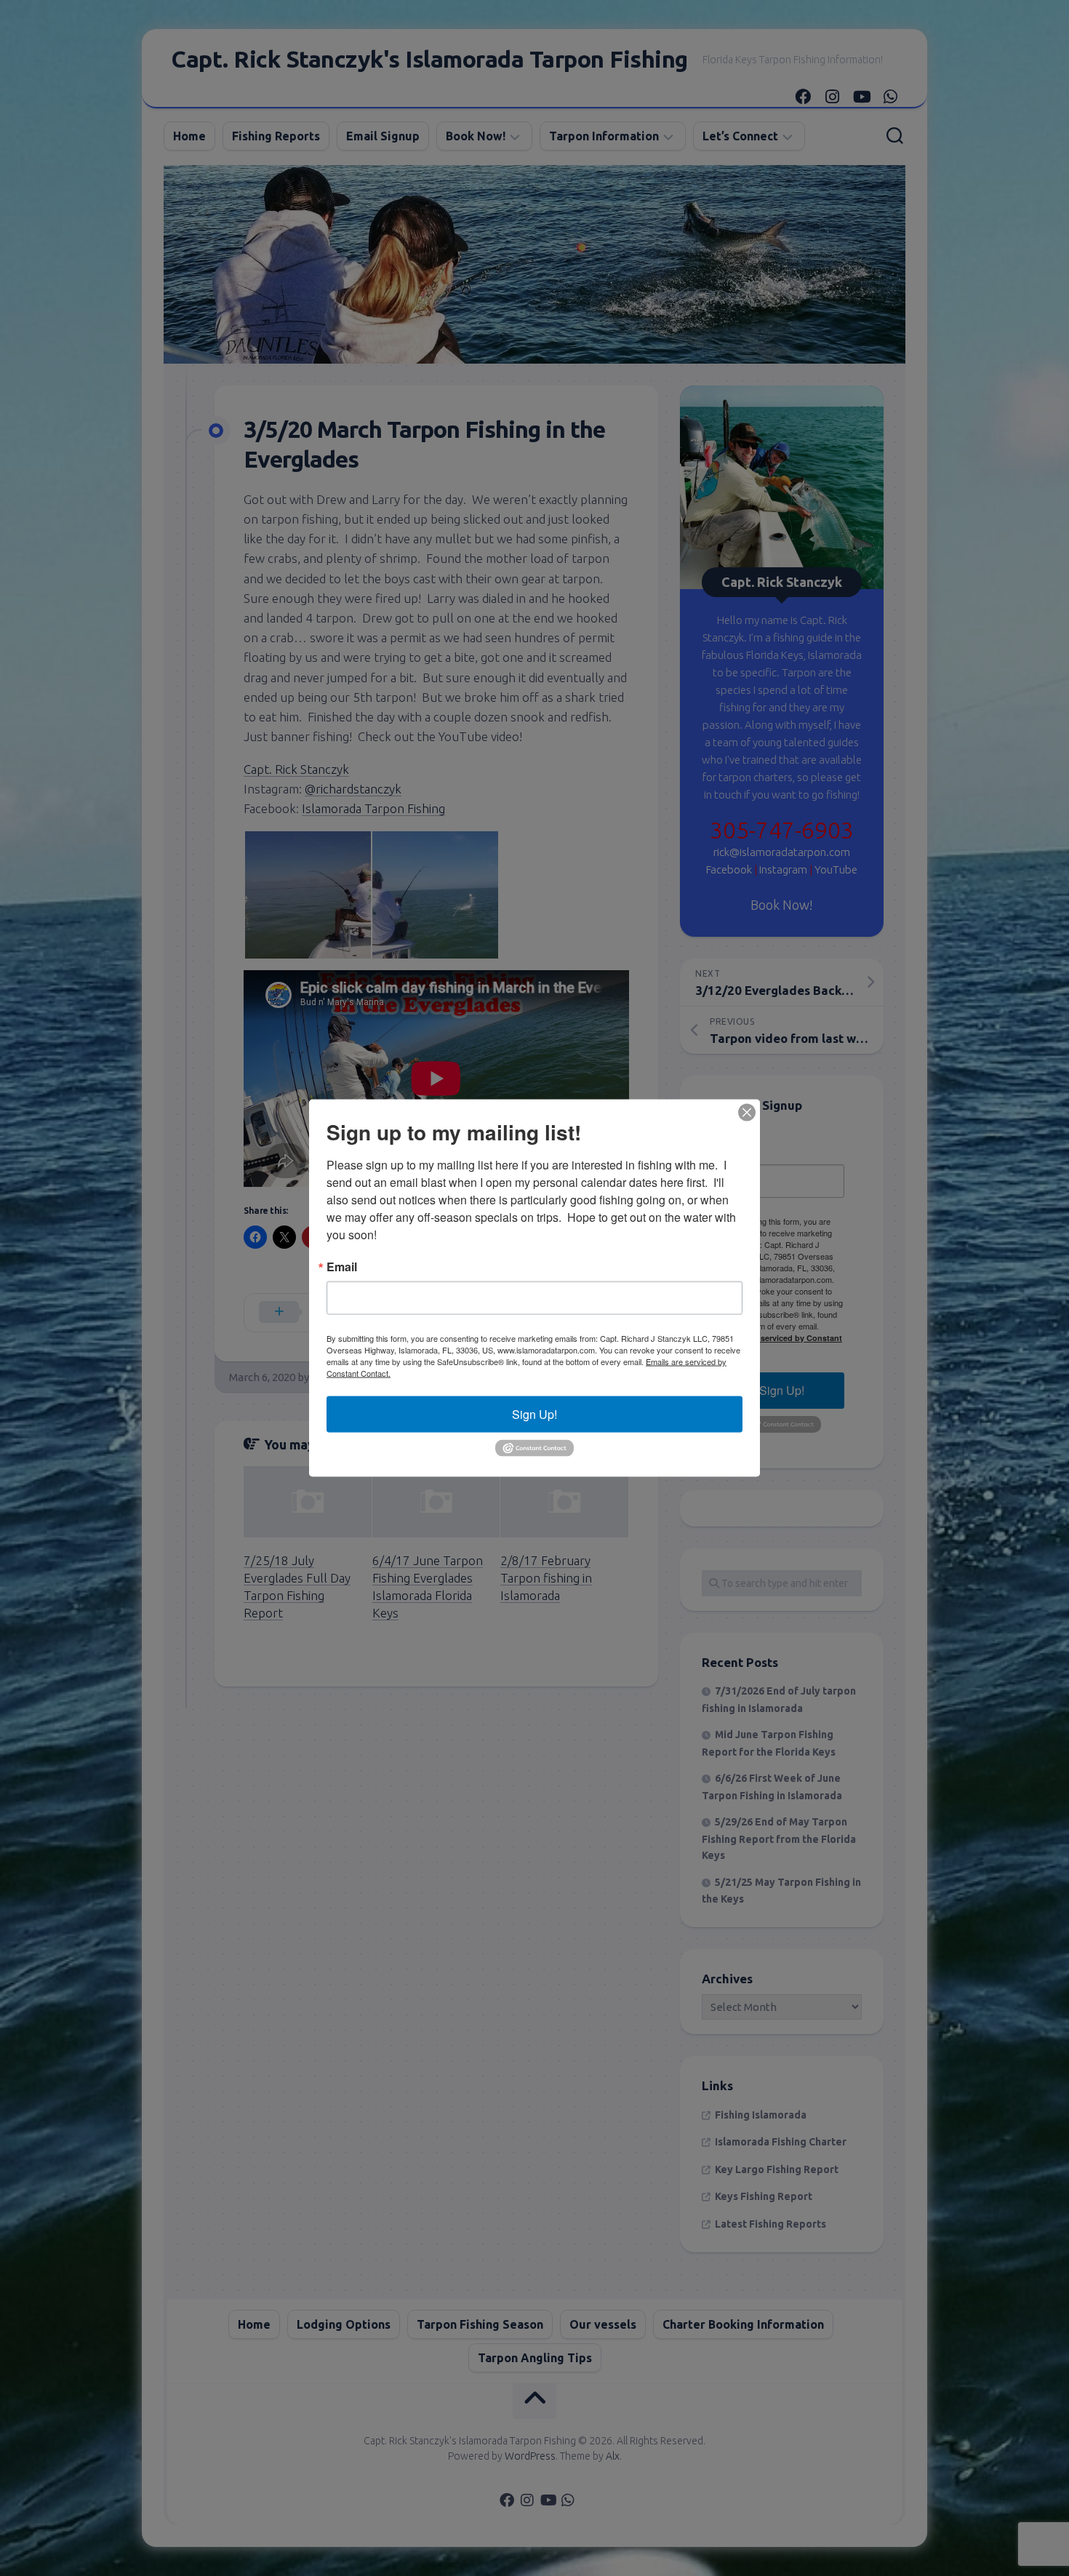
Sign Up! (534, 1414)
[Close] (747, 1113)
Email (342, 1267)
